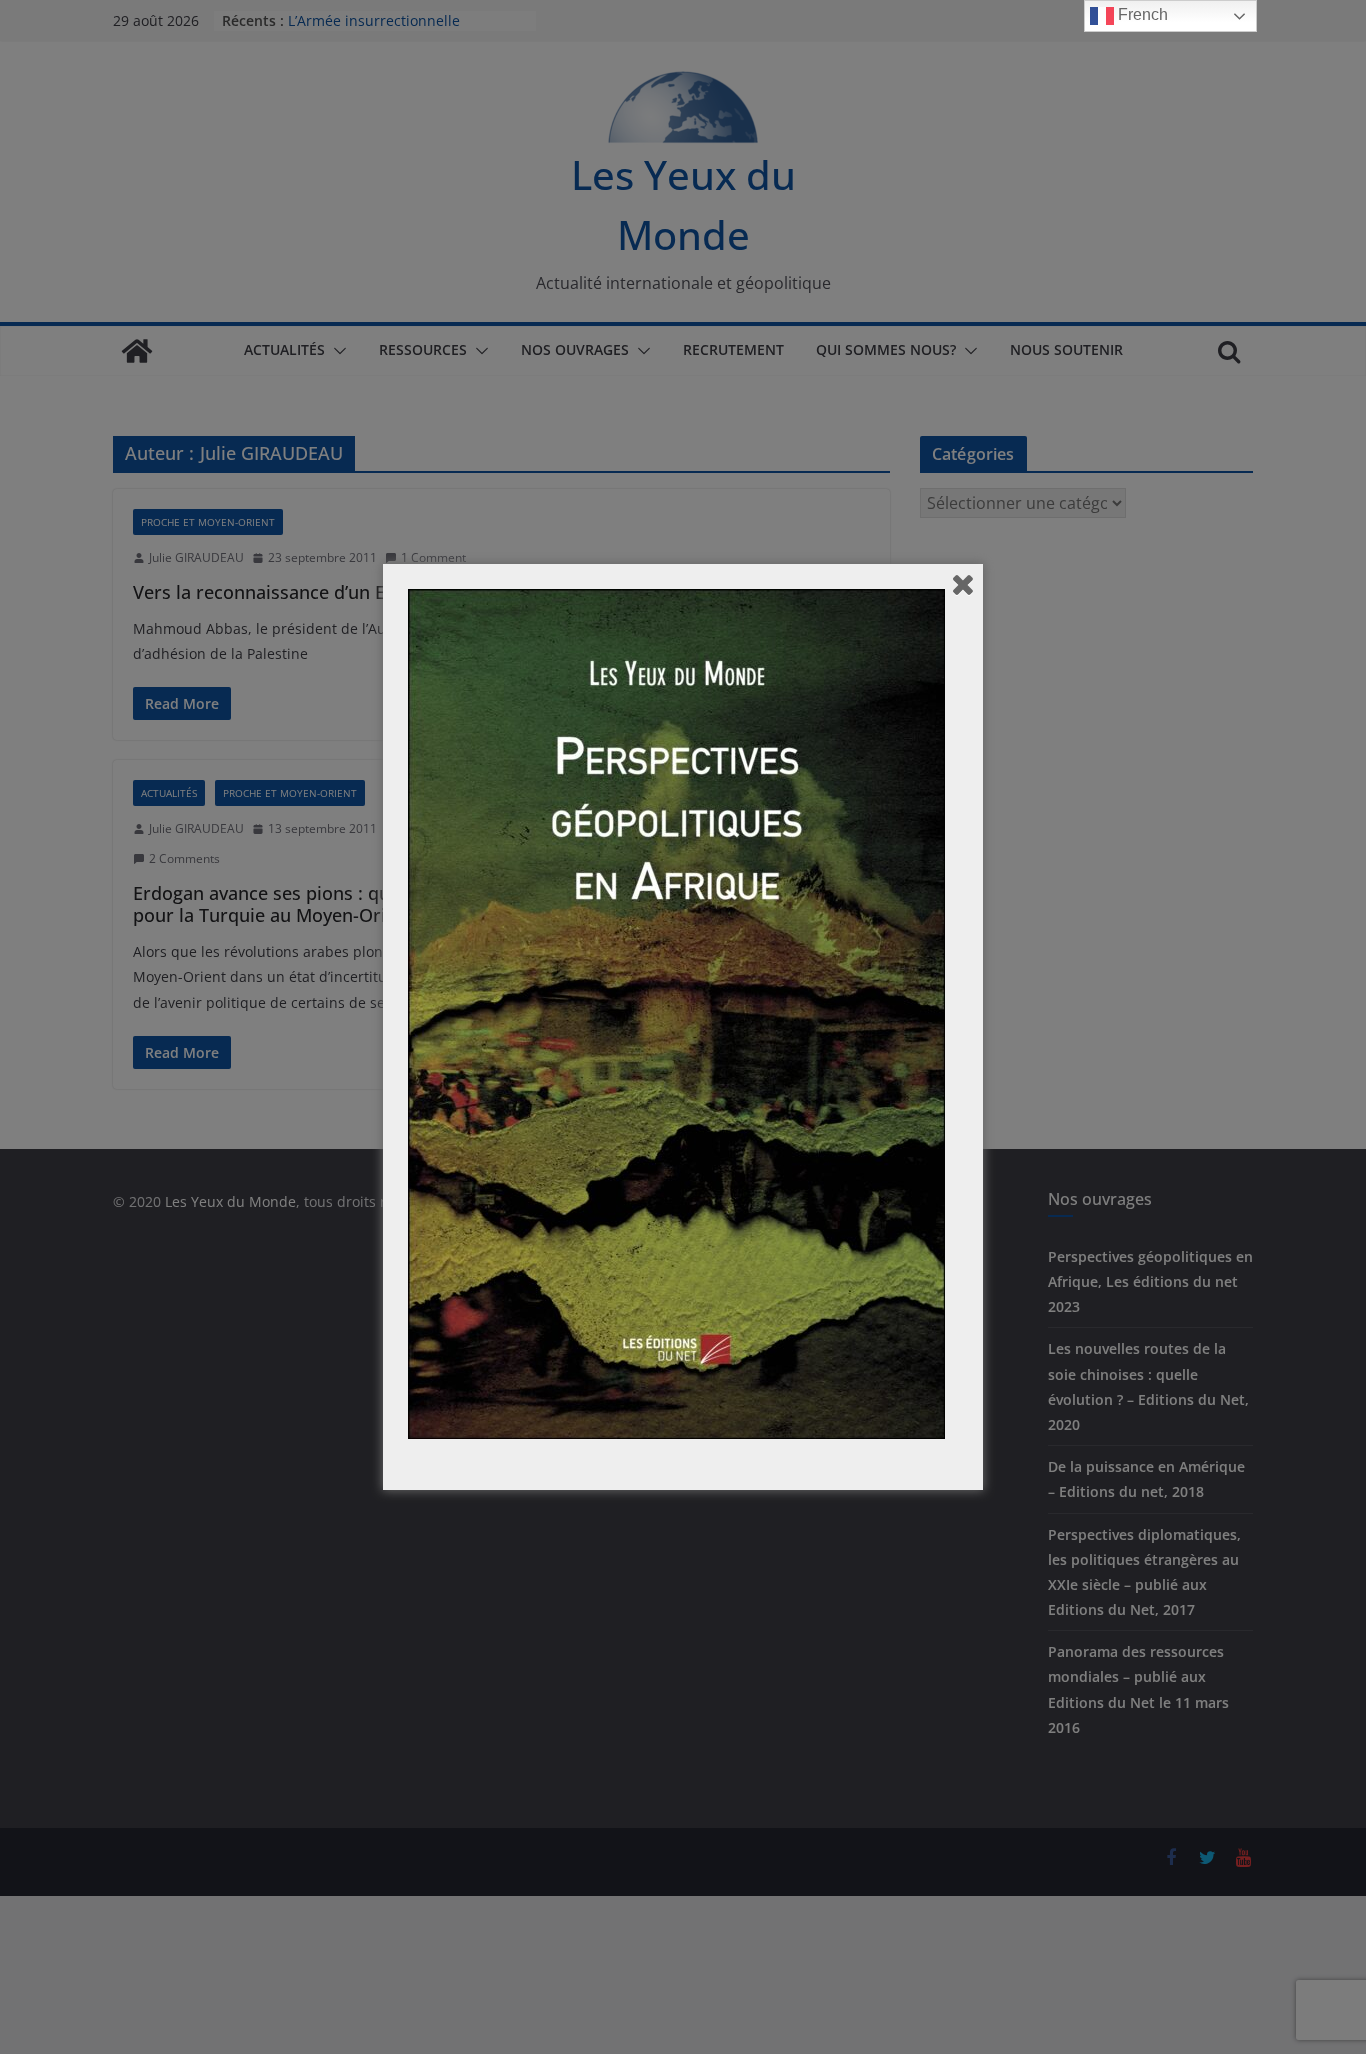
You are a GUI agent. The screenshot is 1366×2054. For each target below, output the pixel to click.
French (1141, 14)
